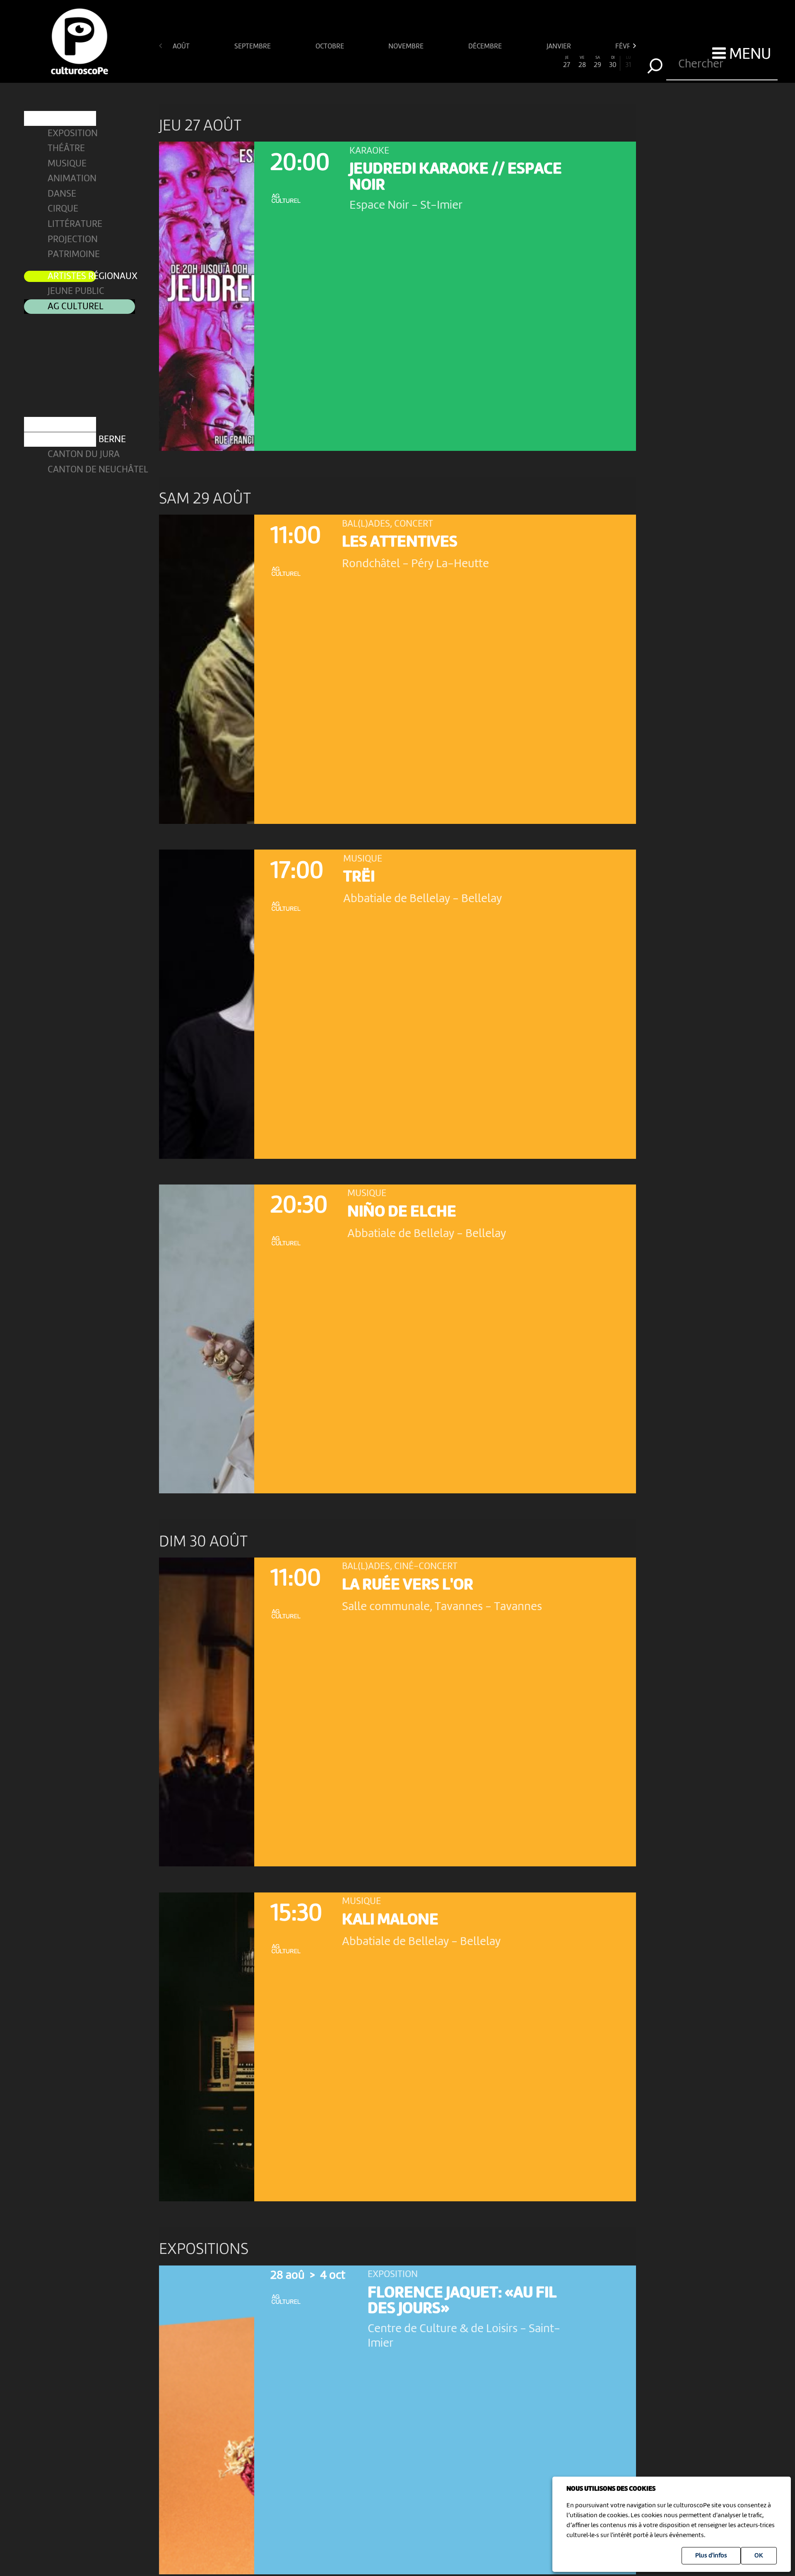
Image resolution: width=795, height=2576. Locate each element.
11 (320, 62)
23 (505, 62)
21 (474, 62)
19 (444, 62)
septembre (253, 47)
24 (521, 62)
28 (582, 62)
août (182, 47)
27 (567, 62)
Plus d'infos (711, 2556)
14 (367, 62)
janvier (560, 47)
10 (305, 62)
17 (413, 62)
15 (382, 62)
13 (352, 62)
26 (552, 62)
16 (397, 62)
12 (336, 62)
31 (628, 62)
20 (459, 62)
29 (597, 62)
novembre (407, 47)
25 (536, 62)
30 (613, 62)
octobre (331, 47)
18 (428, 62)
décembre (486, 47)
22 (490, 62)
